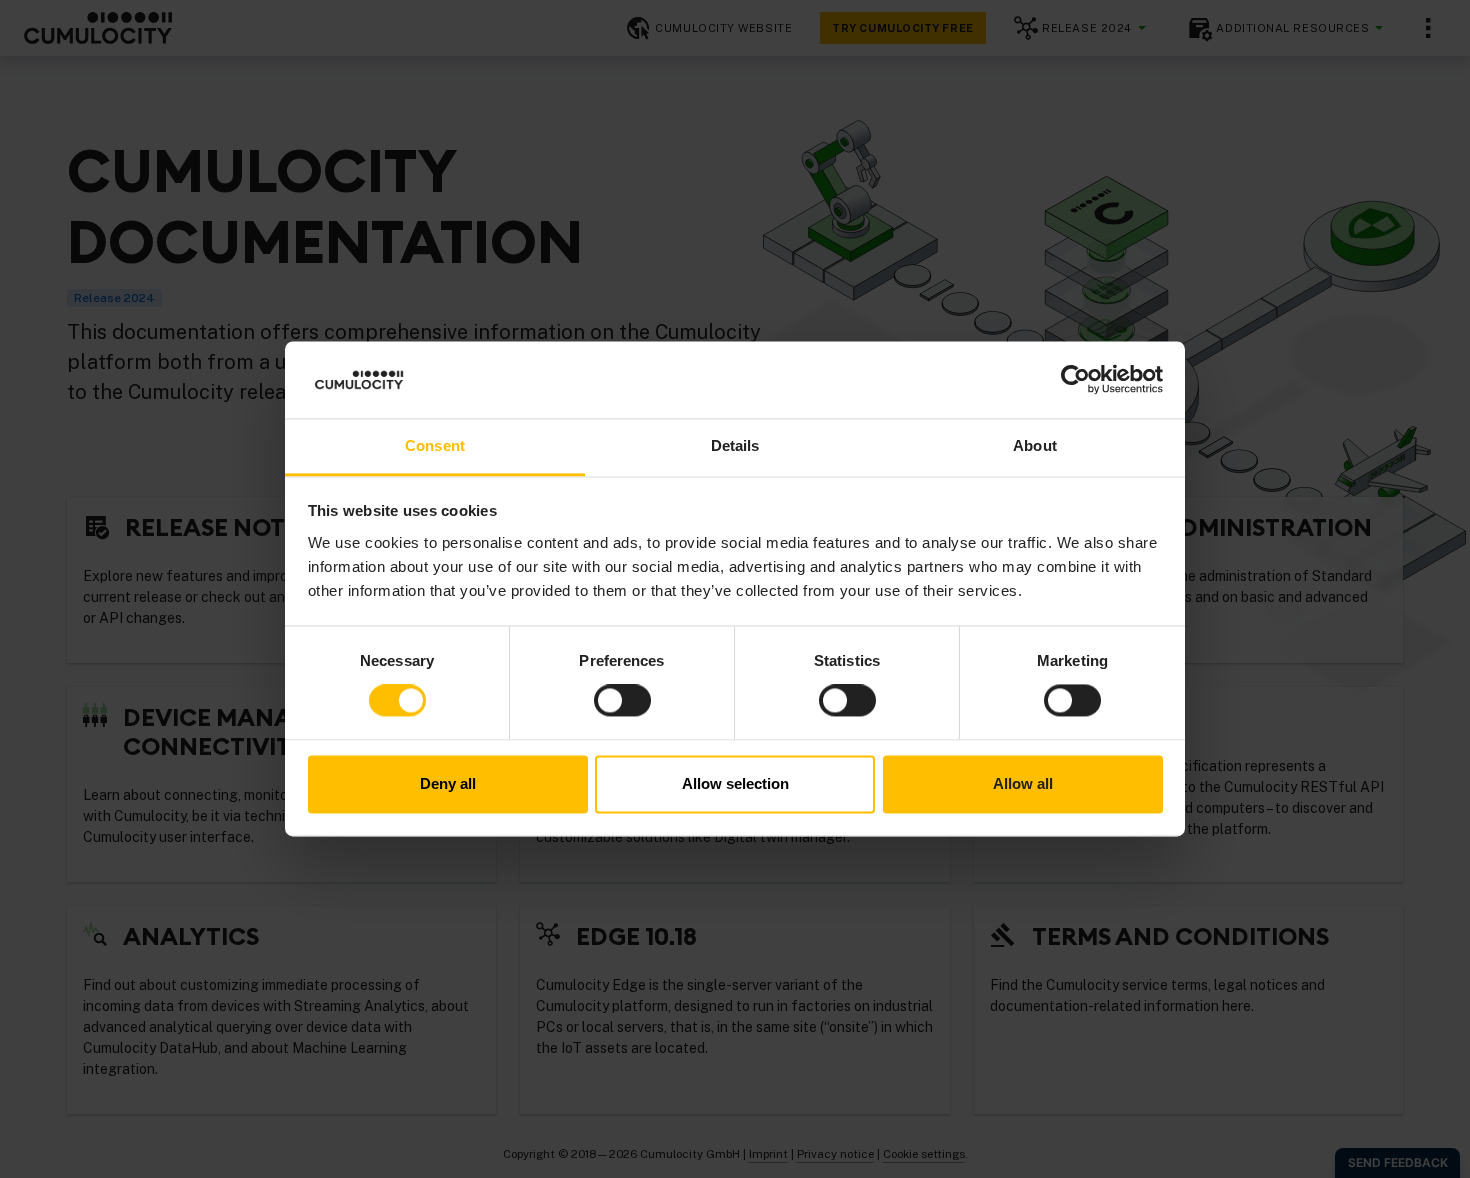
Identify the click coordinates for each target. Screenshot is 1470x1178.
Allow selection (735, 783)
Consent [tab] (435, 445)
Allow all (1023, 783)
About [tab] (1035, 445)
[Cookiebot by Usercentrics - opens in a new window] (1075, 380)
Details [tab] (735, 445)
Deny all (448, 783)
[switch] (622, 701)
